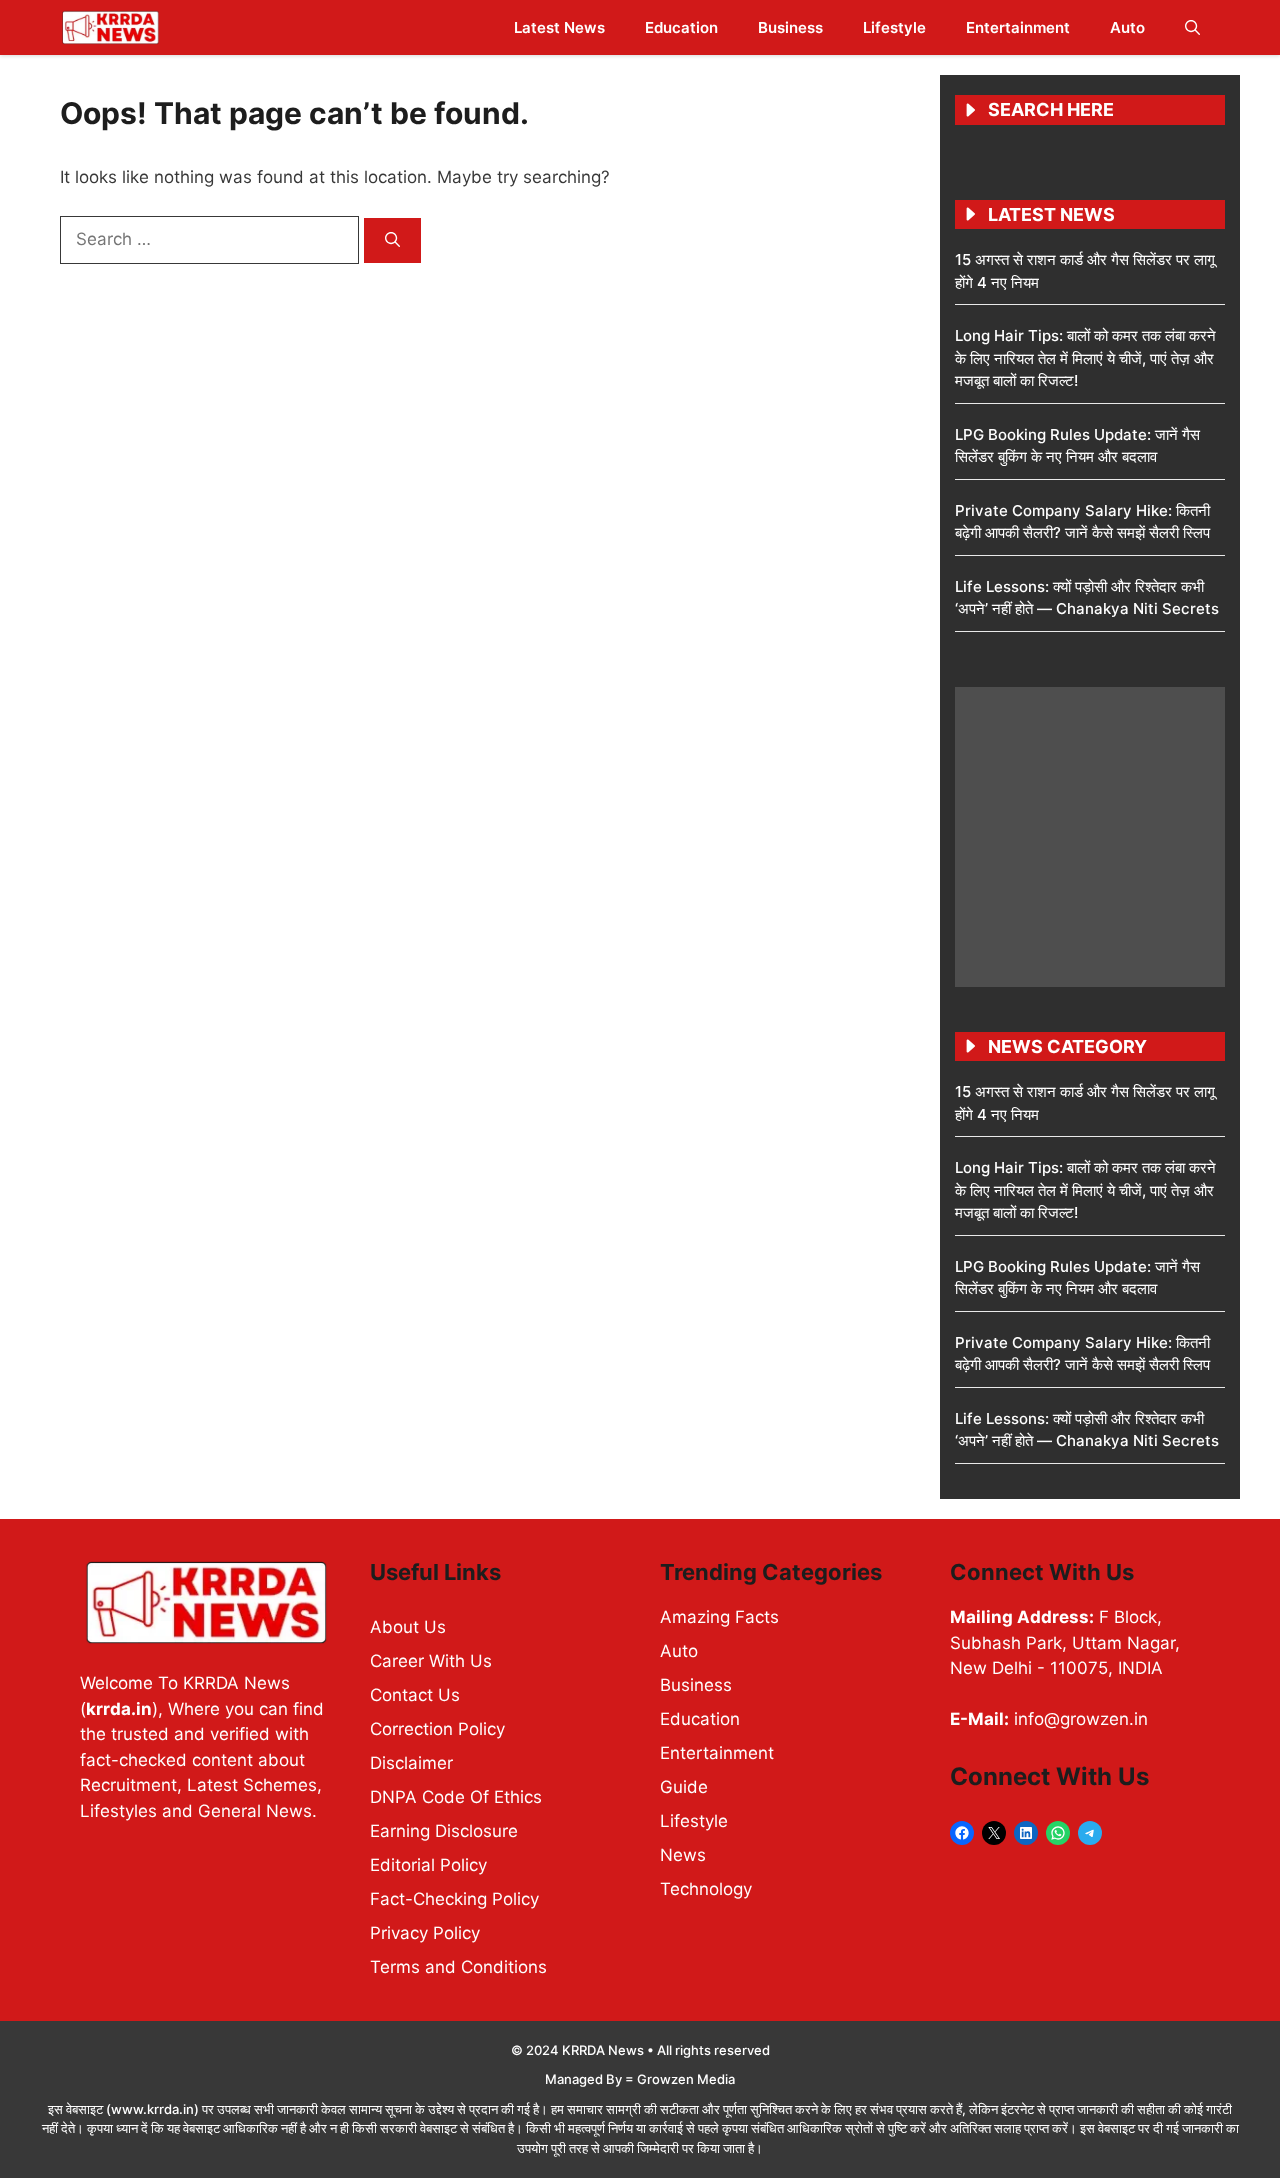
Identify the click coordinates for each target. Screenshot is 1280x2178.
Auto (1127, 27)
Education (681, 27)
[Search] (392, 240)
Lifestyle (894, 27)
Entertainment (1018, 27)
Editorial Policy (428, 1865)
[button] (1192, 27)
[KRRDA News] (110, 27)
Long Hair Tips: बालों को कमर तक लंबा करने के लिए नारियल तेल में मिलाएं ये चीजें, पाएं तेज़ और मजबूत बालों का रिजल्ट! (1085, 358)
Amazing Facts (719, 1617)
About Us (408, 1627)
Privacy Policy (425, 1933)
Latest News (559, 27)
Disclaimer (411, 1763)
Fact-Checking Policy (454, 1899)
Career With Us (431, 1661)
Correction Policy (437, 1729)
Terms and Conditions (458, 1967)
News (683, 1855)
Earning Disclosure (444, 1831)
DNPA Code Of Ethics (456, 1797)
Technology (706, 1889)
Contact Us (415, 1695)
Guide (684, 1787)
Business (790, 27)
